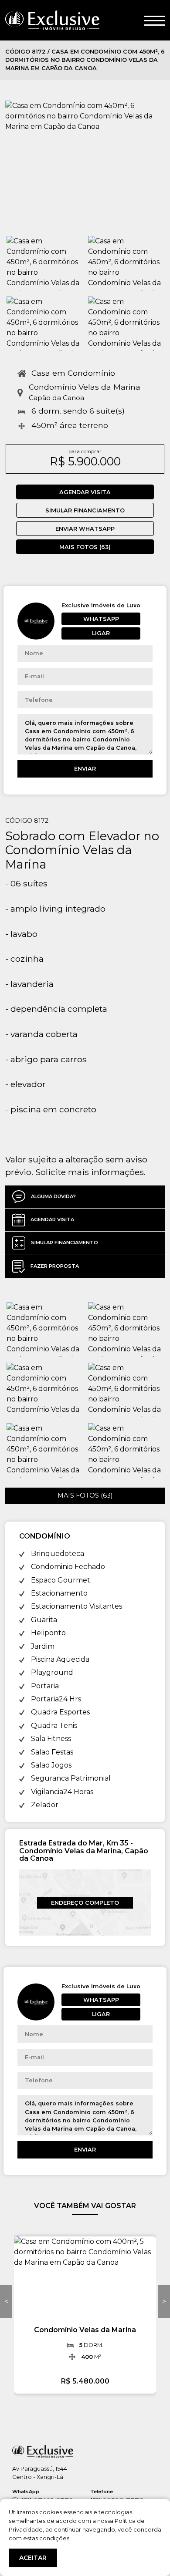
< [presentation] (6, 2302)
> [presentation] (164, 2302)
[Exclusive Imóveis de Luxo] (52, 20)
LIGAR (101, 633)
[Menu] (155, 20)
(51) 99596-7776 (117, 2497)
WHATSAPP (101, 619)
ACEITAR (33, 2558)
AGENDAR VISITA (85, 492)
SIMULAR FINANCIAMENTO (85, 510)
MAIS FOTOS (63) (85, 547)
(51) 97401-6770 (43, 2497)
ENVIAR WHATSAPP (85, 529)
